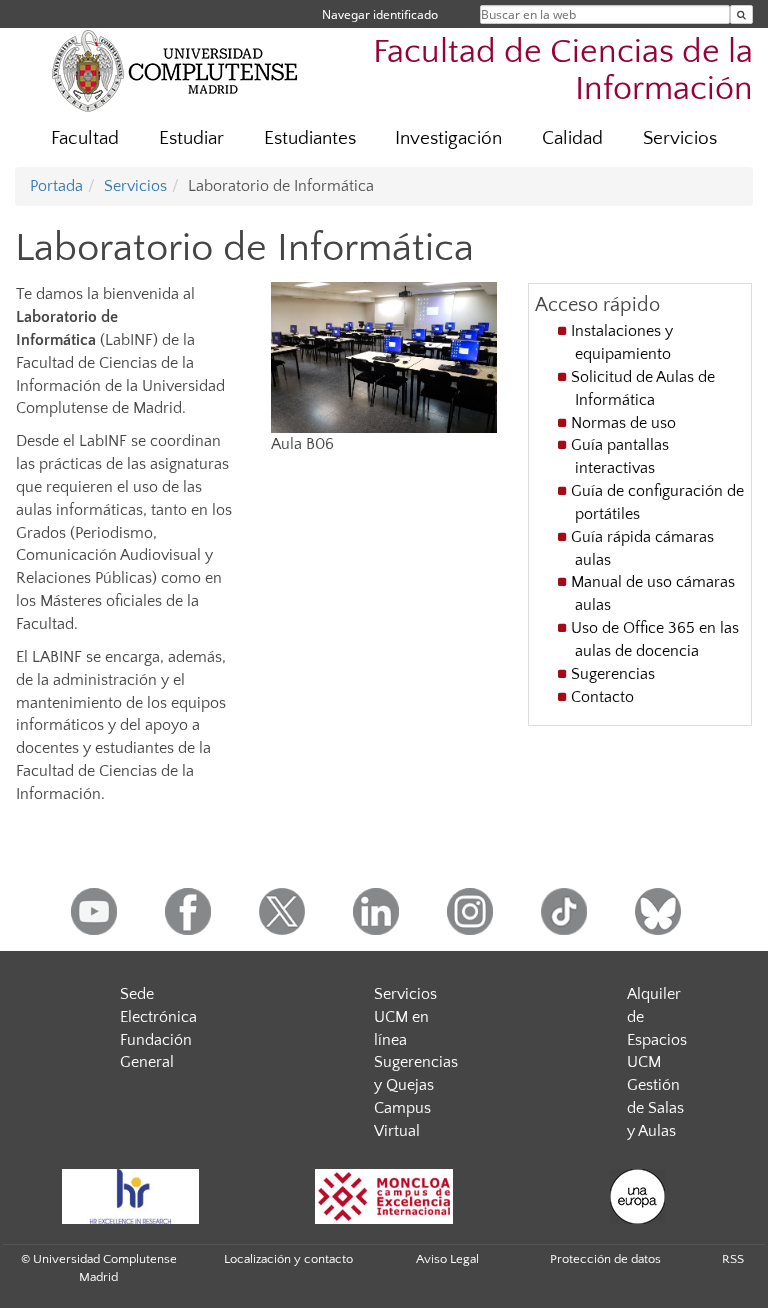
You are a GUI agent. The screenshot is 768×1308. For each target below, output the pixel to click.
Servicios (680, 138)
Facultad (85, 138)
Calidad (572, 138)
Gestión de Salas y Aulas (655, 1108)
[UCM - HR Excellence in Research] (130, 1196)
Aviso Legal (447, 1259)
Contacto (602, 697)
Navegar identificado (380, 14)
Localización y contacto (288, 1259)
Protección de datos (605, 1259)
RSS (733, 1259)
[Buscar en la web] (741, 14)
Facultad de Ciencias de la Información (563, 71)
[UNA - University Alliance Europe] (638, 1196)
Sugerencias (613, 674)
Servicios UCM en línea (405, 1017)
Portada (56, 186)
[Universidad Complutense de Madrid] (175, 70)
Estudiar (191, 138)
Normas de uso (623, 423)
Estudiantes (310, 138)
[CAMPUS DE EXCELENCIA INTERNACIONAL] (384, 1196)
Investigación (448, 138)
